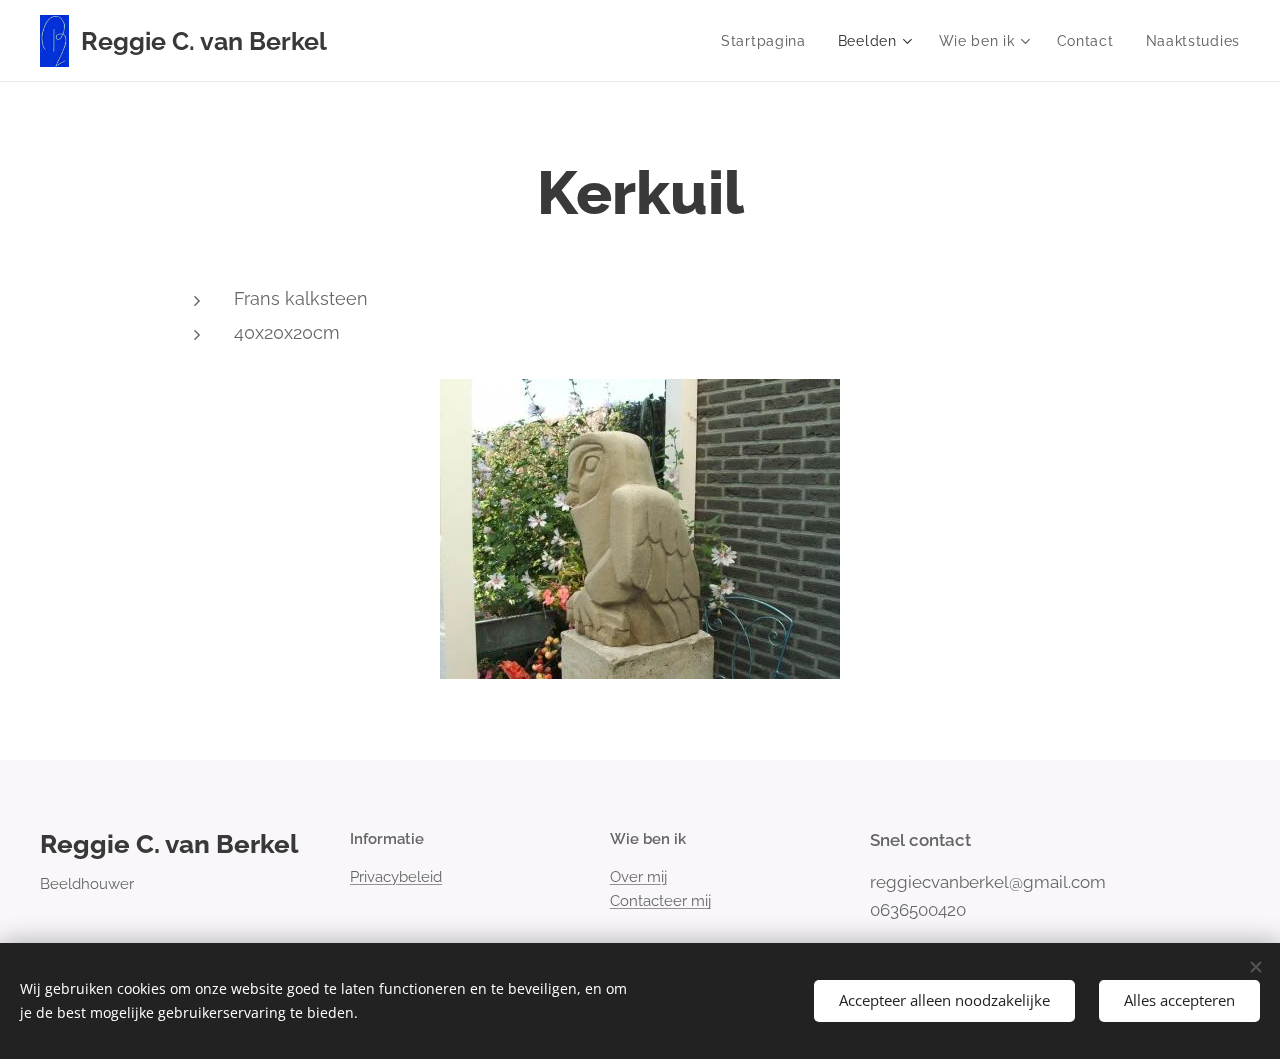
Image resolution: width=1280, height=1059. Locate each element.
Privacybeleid (396, 877)
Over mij (638, 877)
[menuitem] (769, 41)
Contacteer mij (660, 901)
